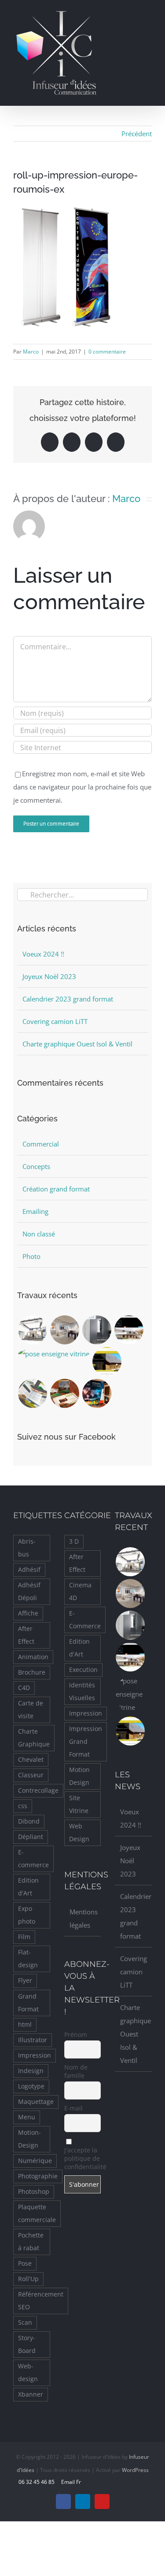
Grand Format (28, 2003)
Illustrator (33, 2040)
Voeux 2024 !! (43, 954)
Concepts (36, 1166)
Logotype (31, 2086)
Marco (31, 352)
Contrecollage (38, 1791)
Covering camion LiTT (55, 1021)
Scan (25, 2323)
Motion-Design (29, 2139)
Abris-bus (27, 1548)
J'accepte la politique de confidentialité (83, 2158)
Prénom (76, 2034)
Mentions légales (83, 1918)
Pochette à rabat (31, 2242)
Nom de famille (76, 2071)
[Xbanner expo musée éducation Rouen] (64, 1330)
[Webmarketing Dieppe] (129, 1330)
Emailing (35, 1211)
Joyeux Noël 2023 (49, 976)
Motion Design (79, 1776)
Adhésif (29, 1570)
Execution (83, 1670)
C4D (24, 1688)
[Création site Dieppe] (107, 1362)
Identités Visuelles (82, 1692)
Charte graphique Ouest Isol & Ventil (77, 1044)
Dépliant (31, 1837)
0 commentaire (107, 352)
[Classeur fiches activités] (64, 1393)
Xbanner (31, 2394)
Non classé (39, 1234)
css (23, 1806)
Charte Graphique (34, 1738)
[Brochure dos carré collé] (97, 1330)
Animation (33, 1657)
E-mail (73, 2108)
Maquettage (36, 2102)
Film (24, 1937)
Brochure (32, 1672)
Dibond (29, 1821)
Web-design (28, 2373)
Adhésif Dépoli (29, 1591)
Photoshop (34, 2192)
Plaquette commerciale (37, 2213)
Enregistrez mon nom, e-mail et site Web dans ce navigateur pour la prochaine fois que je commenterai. (82, 787)
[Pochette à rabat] (32, 1393)
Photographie (38, 2176)
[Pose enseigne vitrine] (53, 1354)
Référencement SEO (41, 2301)
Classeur (31, 1775)
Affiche (28, 1613)
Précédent (137, 134)
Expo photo (27, 1915)
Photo (31, 1256)
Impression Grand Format (86, 1742)
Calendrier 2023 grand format (68, 999)
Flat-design (28, 1959)
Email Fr (70, 2482)
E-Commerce (85, 1620)
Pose (25, 2263)
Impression (35, 2055)
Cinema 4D (80, 1591)
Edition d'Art (28, 1887)
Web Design (79, 1833)
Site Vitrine (79, 1804)
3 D (74, 1541)
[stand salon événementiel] (32, 1330)
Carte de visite (31, 1710)
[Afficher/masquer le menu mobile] (148, 15)
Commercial (41, 1144)
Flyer (25, 1980)
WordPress (135, 2470)
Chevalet (31, 1760)
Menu (27, 2117)
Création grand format (56, 1189)
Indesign (31, 2071)
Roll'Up (28, 2279)
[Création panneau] (97, 1393)
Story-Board (27, 2344)
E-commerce (33, 1859)
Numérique (35, 2161)
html (25, 2025)
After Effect (26, 1635)
